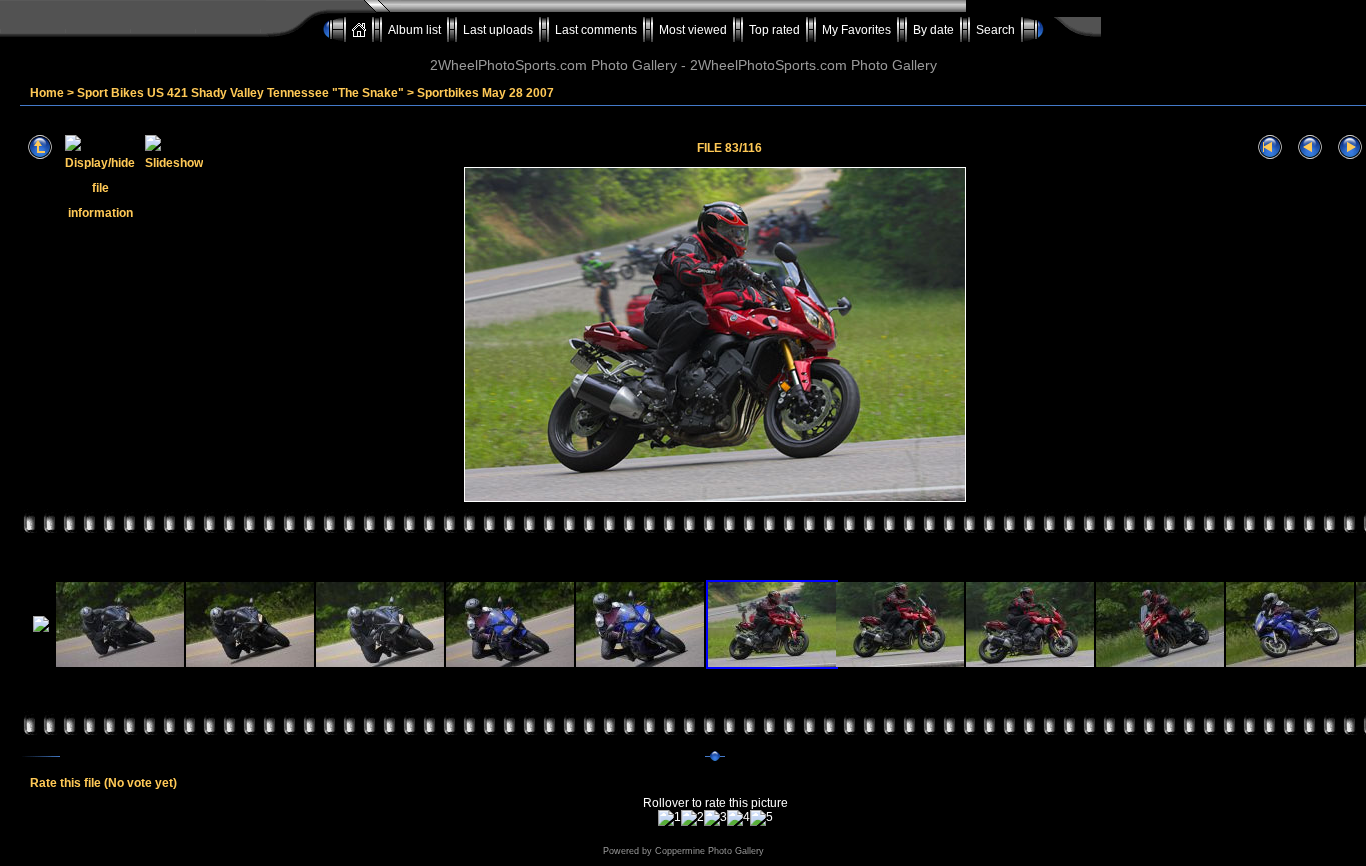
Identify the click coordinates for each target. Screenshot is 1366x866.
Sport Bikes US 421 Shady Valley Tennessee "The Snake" (240, 93)
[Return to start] (1270, 147)
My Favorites (856, 30)
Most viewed (693, 30)
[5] (761, 818)
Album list (414, 30)
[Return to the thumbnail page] (40, 147)
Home (47, 93)
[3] (715, 818)
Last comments (596, 30)
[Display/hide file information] (100, 147)
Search (995, 30)
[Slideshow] (174, 147)
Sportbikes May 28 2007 (485, 93)
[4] (738, 818)
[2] (692, 818)
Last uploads (498, 30)
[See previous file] (1310, 147)
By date (933, 30)
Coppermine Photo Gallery (709, 851)
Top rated (774, 30)
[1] (669, 818)
